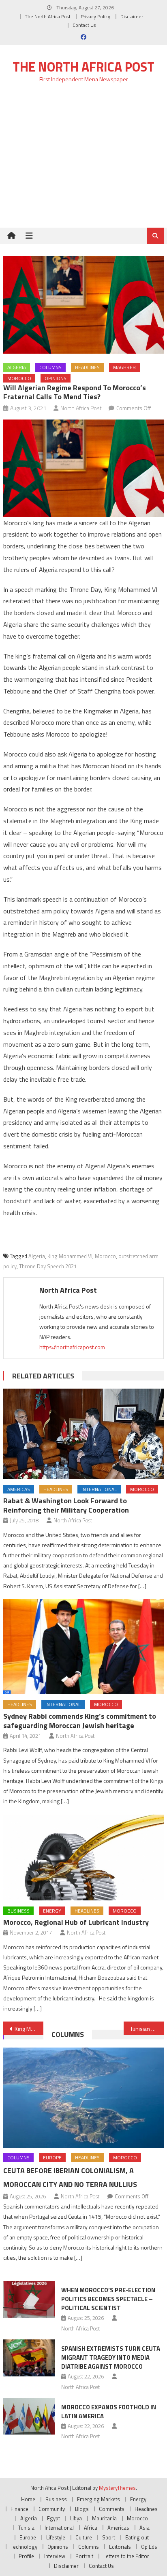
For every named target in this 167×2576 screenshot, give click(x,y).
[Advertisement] (83, 160)
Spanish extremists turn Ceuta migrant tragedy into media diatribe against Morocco (111, 2358)
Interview (55, 2556)
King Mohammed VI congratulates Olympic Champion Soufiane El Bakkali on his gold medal (29, 2029)
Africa (91, 2528)
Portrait (84, 2556)
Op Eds (149, 2547)
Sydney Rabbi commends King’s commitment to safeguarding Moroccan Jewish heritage (80, 1721)
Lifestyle (56, 2537)
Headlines (87, 367)
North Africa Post (81, 408)
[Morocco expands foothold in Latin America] (29, 2416)
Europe (52, 2158)
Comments (112, 2509)
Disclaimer (132, 16)
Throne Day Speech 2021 (48, 1266)
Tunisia (26, 2528)
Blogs (82, 2509)
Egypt (54, 2518)
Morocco (19, 378)
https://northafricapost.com (72, 1347)
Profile (26, 2556)
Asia (145, 2528)
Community (52, 2509)
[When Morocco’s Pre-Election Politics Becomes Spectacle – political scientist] (29, 2299)
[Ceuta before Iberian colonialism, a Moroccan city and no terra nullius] (83, 2098)
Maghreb (124, 367)
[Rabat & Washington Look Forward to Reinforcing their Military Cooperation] (83, 1434)
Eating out (137, 2537)
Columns (50, 367)
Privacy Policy (95, 16)
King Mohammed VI (70, 1256)
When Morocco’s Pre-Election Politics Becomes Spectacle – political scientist (108, 2299)
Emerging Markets (98, 2499)
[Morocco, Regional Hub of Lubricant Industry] (83, 1858)
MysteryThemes (117, 2488)
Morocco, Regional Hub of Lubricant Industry (76, 1922)
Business (18, 1911)
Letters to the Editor (126, 2556)
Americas (19, 1489)
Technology (24, 2547)
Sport (109, 2537)
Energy (52, 1911)
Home (28, 2499)
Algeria (17, 367)
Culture (84, 2537)
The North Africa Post (48, 16)
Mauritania (104, 2518)
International (99, 1489)
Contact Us (84, 25)
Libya (76, 2518)
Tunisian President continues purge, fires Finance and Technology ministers (147, 2029)
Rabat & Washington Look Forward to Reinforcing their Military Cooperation (66, 1505)
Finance (19, 2509)
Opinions (56, 378)
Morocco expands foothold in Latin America (109, 2412)
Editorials (120, 2547)
